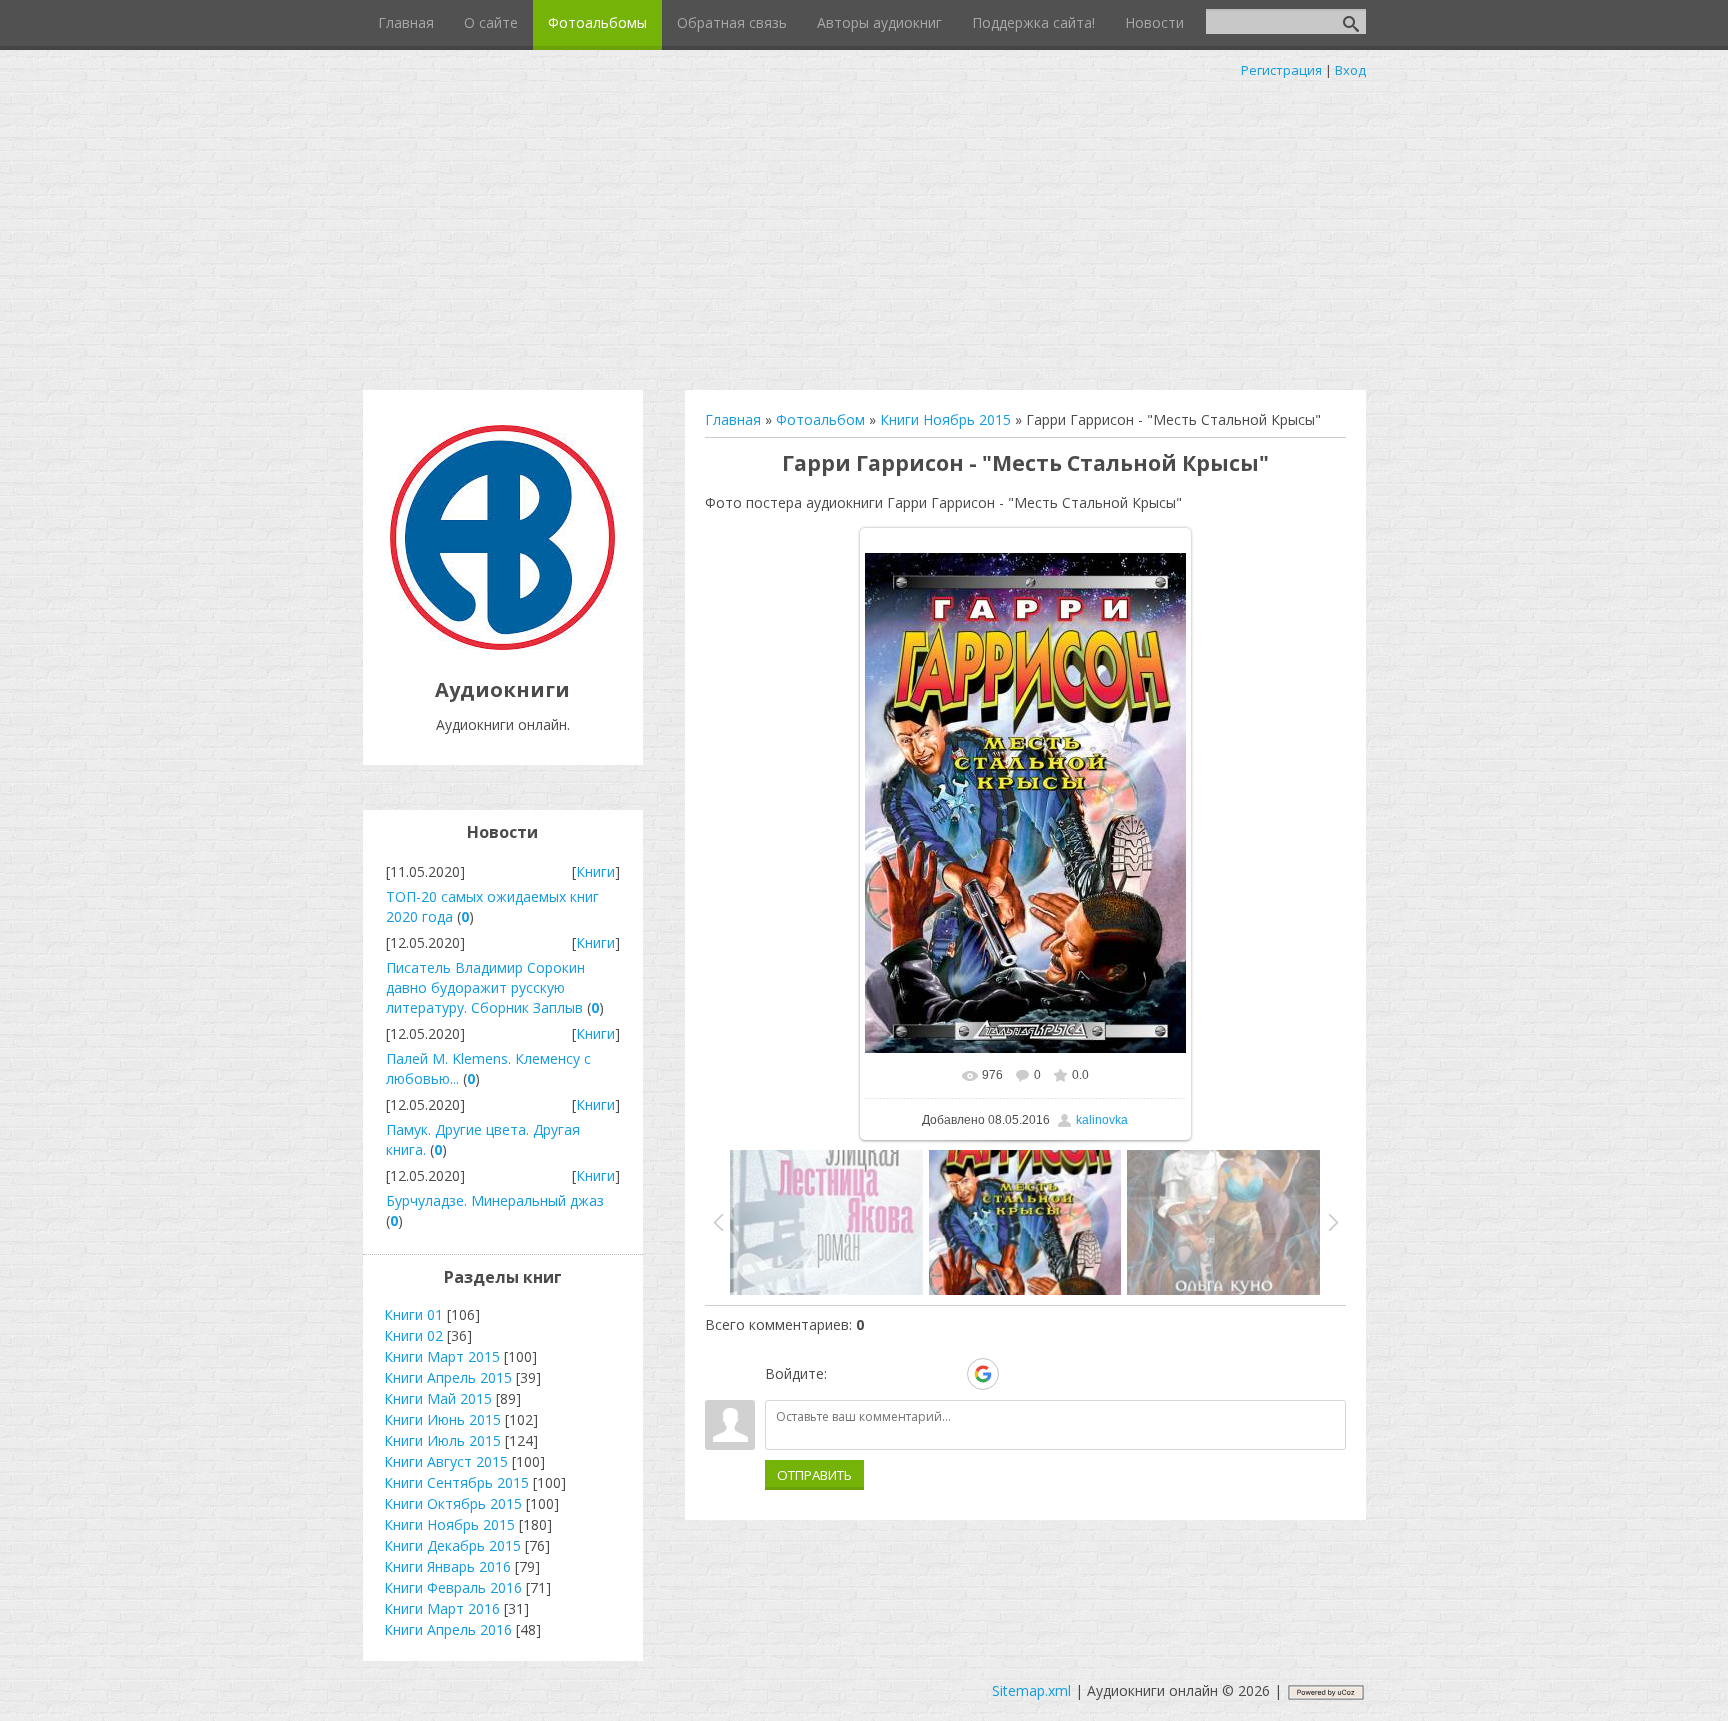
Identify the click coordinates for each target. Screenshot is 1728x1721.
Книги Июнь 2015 (442, 1419)
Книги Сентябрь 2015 (456, 1482)
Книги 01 (413, 1314)
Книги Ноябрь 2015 (945, 419)
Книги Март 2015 (442, 1356)
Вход (1350, 70)
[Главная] (502, 644)
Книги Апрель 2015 (448, 1377)
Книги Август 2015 (446, 1461)
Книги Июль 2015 (442, 1440)
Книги (595, 871)
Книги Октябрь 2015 (453, 1503)
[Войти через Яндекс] (948, 1374)
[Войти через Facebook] (914, 1374)
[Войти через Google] (983, 1374)
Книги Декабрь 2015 (452, 1545)
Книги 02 (413, 1335)
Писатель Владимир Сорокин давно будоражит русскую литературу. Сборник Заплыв (485, 987)
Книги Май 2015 (438, 1398)
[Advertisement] (864, 230)
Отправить (814, 1475)
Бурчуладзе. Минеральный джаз (495, 1200)
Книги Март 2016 (442, 1608)
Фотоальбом (820, 419)
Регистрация (1281, 70)
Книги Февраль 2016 (453, 1587)
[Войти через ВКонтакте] (880, 1374)
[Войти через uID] (846, 1374)
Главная (733, 419)
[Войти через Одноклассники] (1018, 1374)
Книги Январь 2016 (447, 1566)
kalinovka (1102, 1120)
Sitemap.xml (1031, 1690)
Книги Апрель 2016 (448, 1629)
